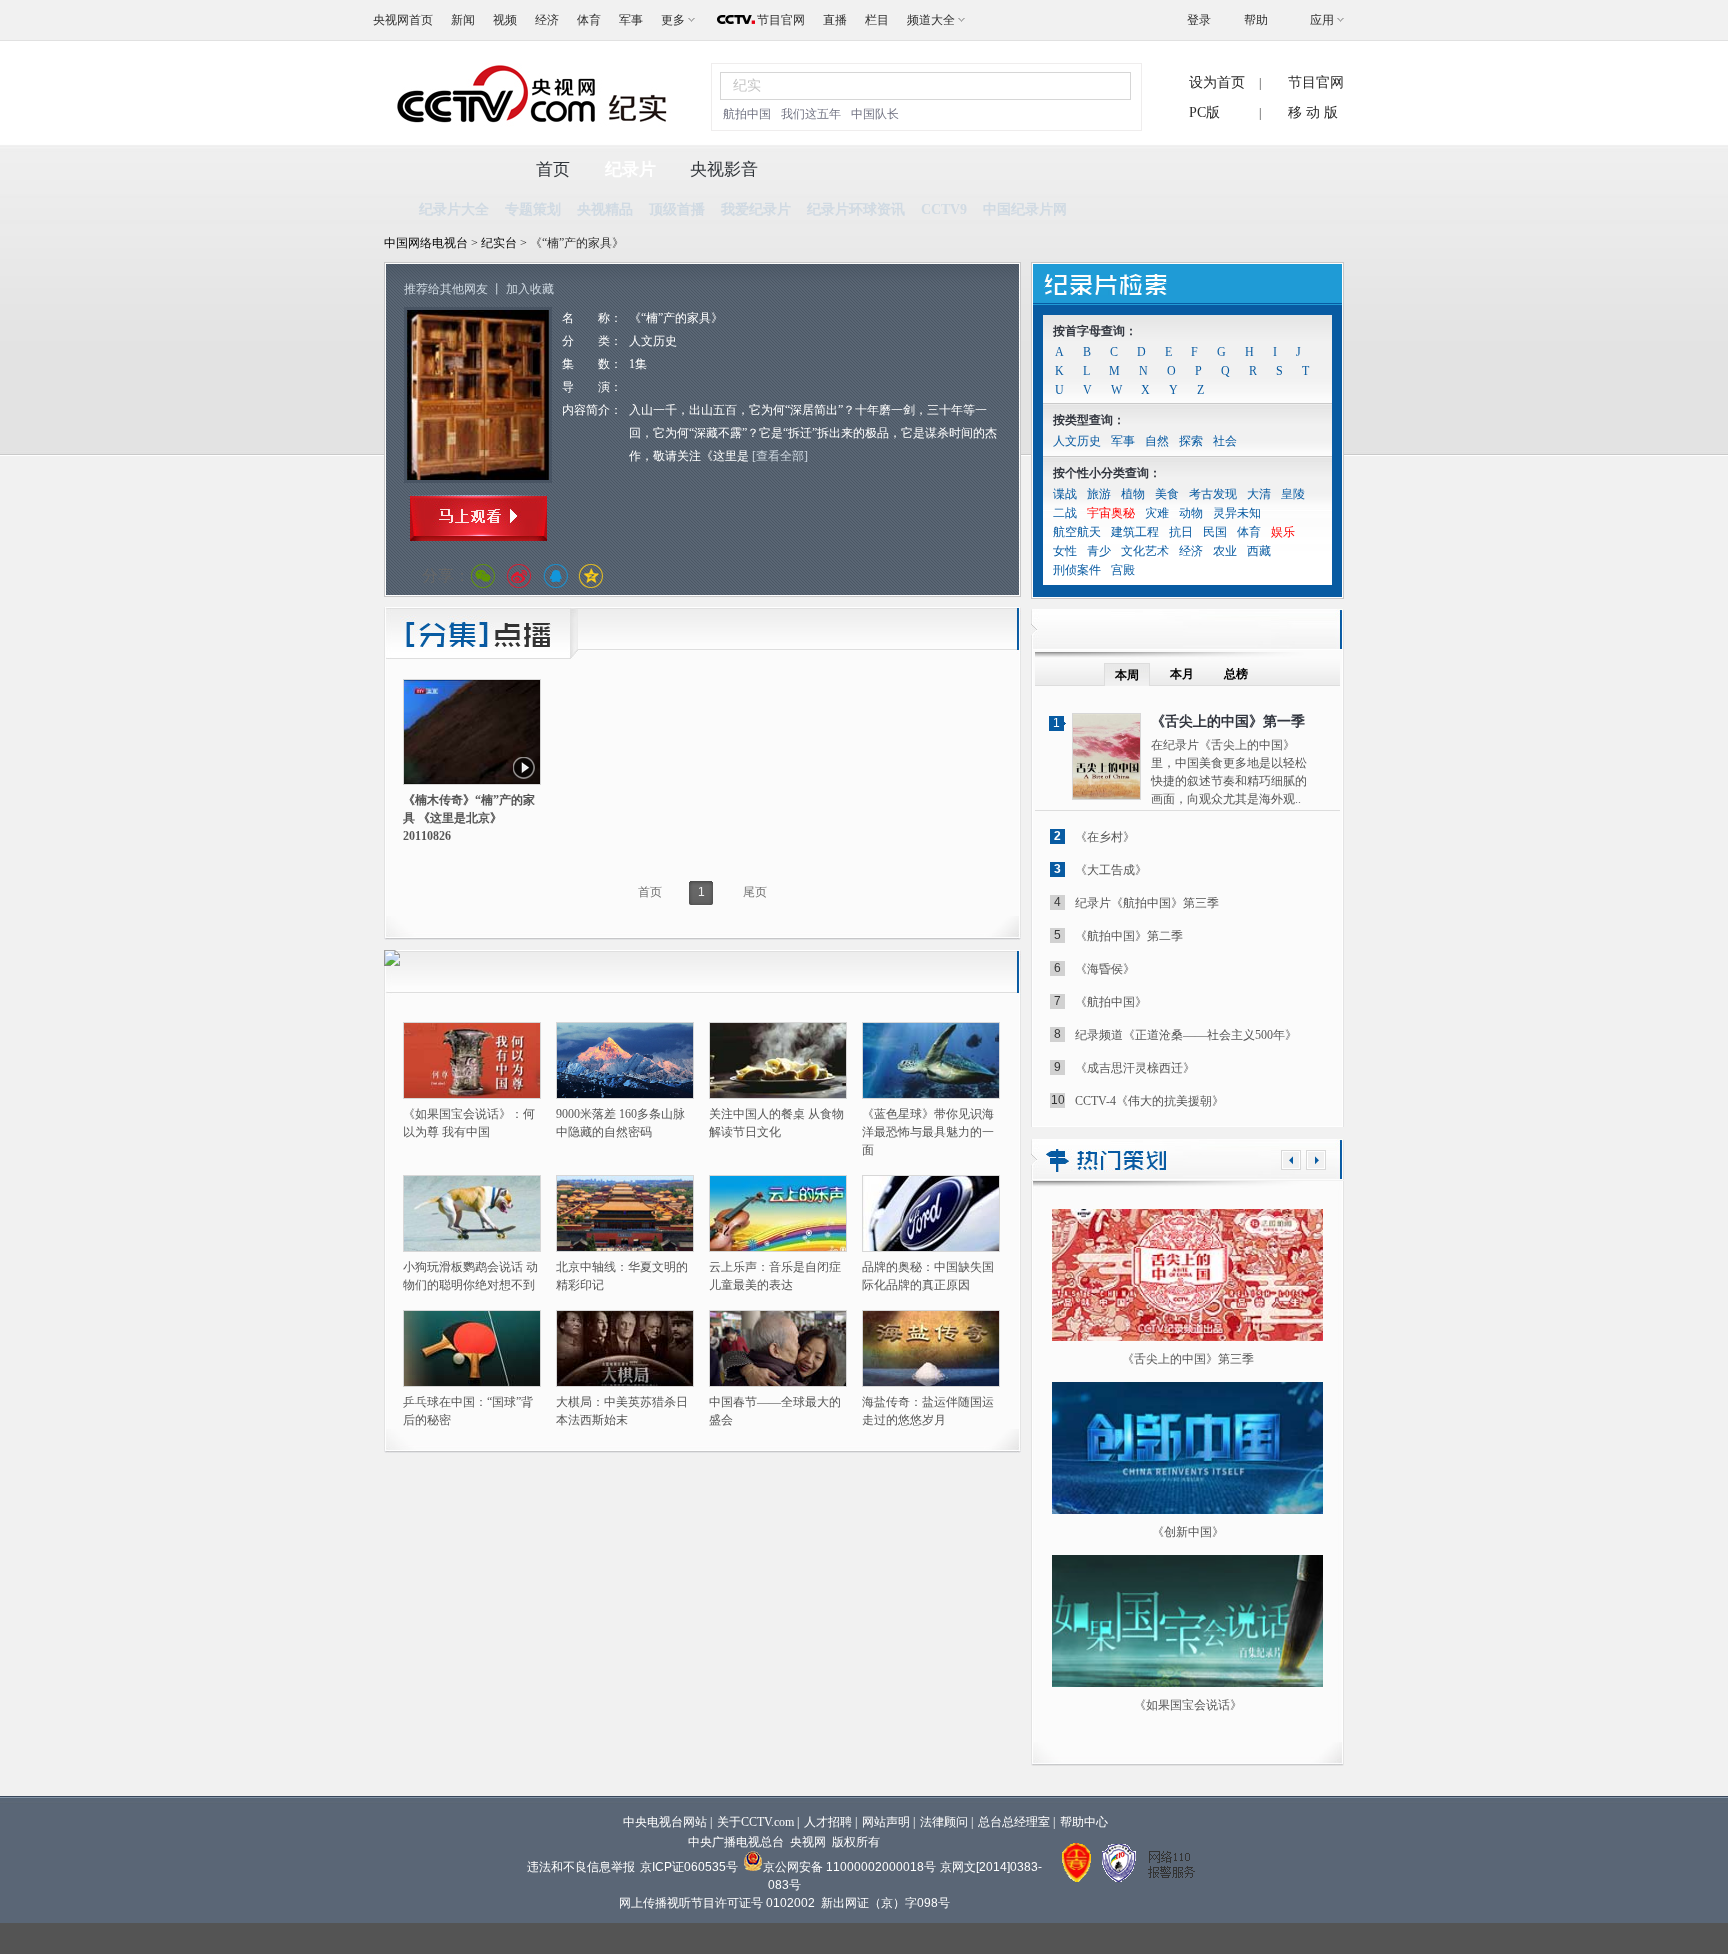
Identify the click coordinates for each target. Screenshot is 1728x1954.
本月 (1182, 674)
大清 (1259, 494)
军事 (631, 20)
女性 (1065, 551)
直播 (835, 20)
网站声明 (886, 1822)
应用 (1322, 20)
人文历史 (1077, 441)
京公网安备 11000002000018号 (849, 1867)
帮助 (1256, 20)
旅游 (1099, 494)
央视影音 (724, 169)
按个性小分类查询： (1107, 473)
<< (1291, 1160)
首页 (553, 169)
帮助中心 (1084, 1822)
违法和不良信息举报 (581, 1867)
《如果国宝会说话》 (1188, 1705)
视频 (505, 20)
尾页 (755, 892)
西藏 (1259, 551)
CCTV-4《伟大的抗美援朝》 (1149, 1101)
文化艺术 (1145, 551)
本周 (1127, 675)
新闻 (463, 20)
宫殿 (1123, 570)
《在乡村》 (1105, 837)
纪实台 (500, 243)
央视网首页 (403, 20)
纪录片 (630, 169)
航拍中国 (747, 114)
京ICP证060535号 (689, 1867)
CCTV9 (944, 209)
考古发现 (1213, 494)
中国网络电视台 (426, 243)
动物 (1191, 513)
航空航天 (1077, 532)
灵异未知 (1237, 513)
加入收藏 (530, 289)
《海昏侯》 (1105, 969)
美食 (1167, 494)
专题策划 (533, 209)
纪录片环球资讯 (856, 209)
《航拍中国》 (1111, 1002)
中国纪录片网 (1025, 209)
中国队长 (875, 114)
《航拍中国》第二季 (1129, 936)
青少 (1099, 551)
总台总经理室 (1014, 1822)
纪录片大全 (454, 209)
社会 (1225, 441)
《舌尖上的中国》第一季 (1228, 721)
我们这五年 (811, 114)
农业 (1225, 551)
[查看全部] (780, 456)
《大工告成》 (1111, 870)
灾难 (1157, 513)
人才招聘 (828, 1822)
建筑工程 (1135, 532)
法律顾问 (944, 1822)
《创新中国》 (1188, 1532)
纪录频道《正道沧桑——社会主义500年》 (1186, 1035)
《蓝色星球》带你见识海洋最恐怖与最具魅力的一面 (928, 1132)
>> (1316, 1160)
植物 (1133, 494)
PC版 (1204, 112)
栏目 (877, 20)
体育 (589, 20)
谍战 (1065, 494)
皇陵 (1293, 494)
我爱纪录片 (756, 209)
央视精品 (605, 209)
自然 (1157, 441)
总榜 (1236, 674)
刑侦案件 (1077, 570)
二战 (1065, 513)
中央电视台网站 (665, 1822)
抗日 (1181, 532)
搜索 (1104, 85)
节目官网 (781, 20)
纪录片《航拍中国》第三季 (1147, 903)
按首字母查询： (1095, 331)
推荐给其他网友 (446, 289)
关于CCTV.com (755, 1822)
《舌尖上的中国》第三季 (1188, 1359)
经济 (547, 20)
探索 (1191, 441)
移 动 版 (1313, 112)
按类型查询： (1089, 420)
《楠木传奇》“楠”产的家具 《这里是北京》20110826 (469, 818)
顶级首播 (677, 209)
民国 (1215, 532)
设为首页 (1217, 82)
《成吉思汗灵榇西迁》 (1135, 1068)
